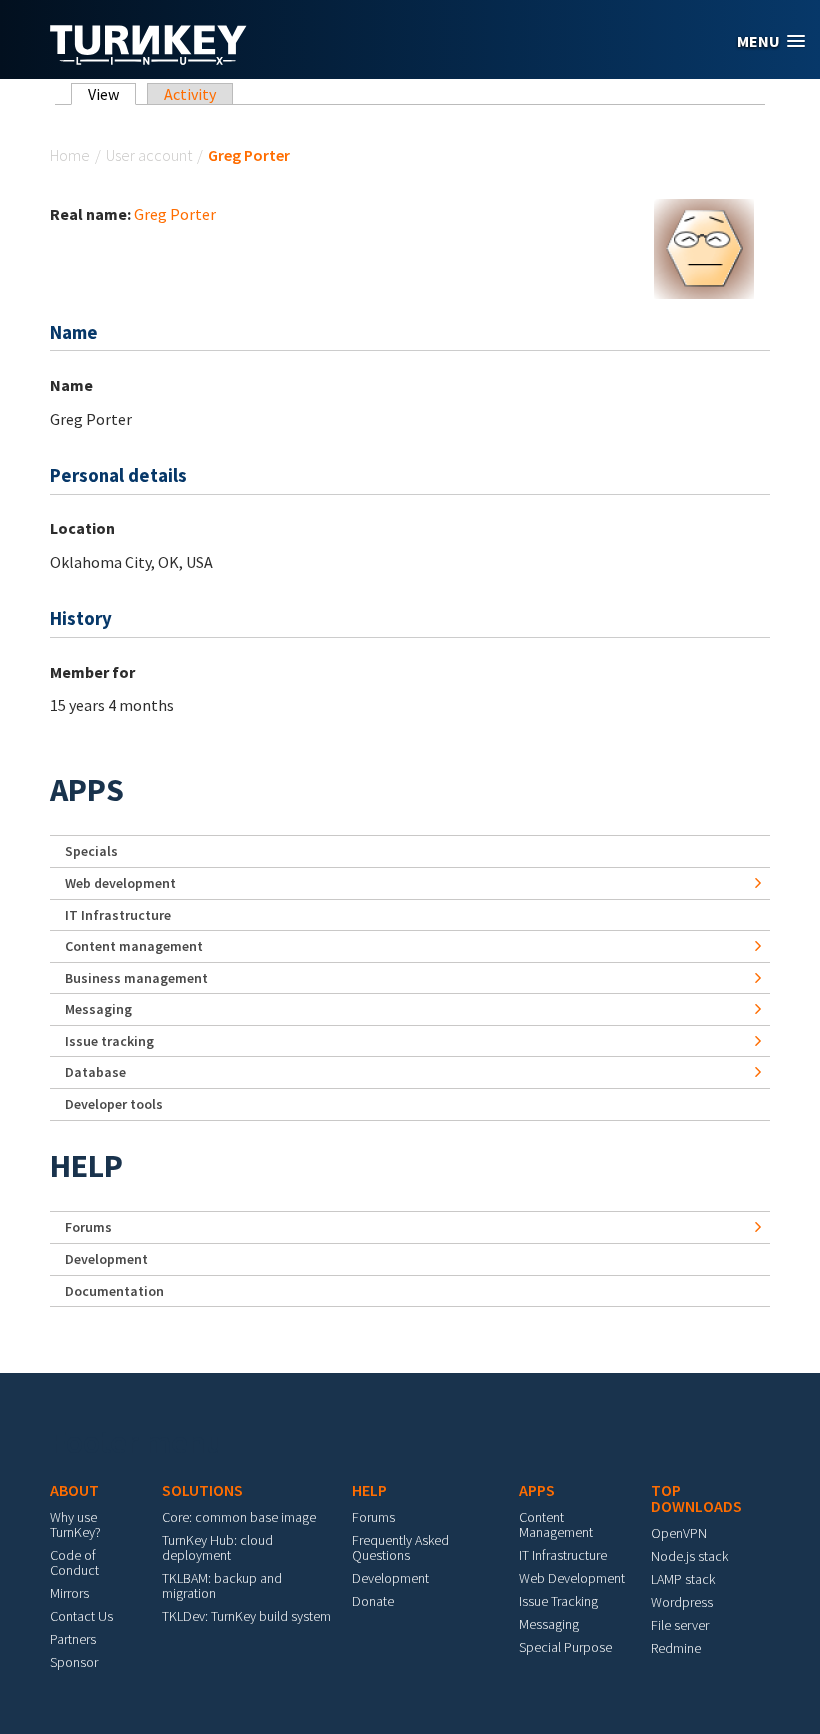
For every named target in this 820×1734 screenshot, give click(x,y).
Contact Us (81, 1616)
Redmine (676, 1648)
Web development (120, 883)
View (112, 94)
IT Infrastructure (118, 915)
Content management (134, 946)
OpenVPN (679, 1533)
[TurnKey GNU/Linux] (148, 59)
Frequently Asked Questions (400, 1547)
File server (680, 1625)
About (74, 1490)
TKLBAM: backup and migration (222, 1585)
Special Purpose (565, 1647)
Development (106, 1259)
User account (149, 155)
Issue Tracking (558, 1601)
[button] (771, 41)
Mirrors (69, 1593)
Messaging (98, 1009)
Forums (88, 1227)
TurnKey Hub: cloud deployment (217, 1547)
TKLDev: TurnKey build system (246, 1616)
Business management (136, 978)
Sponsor (74, 1662)
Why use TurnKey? (75, 1524)
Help (86, 1166)
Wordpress (682, 1602)
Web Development (572, 1578)
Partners (73, 1639)
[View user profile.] (704, 247)
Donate (373, 1601)
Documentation (114, 1291)
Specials (91, 851)
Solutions (202, 1490)
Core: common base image (239, 1517)
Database (95, 1072)
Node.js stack (689, 1556)
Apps (87, 790)
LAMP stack (683, 1579)
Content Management (556, 1524)
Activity (190, 94)
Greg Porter (175, 214)
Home (70, 155)
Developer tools (114, 1104)
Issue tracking (109, 1041)
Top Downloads (696, 1498)
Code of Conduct (74, 1562)
